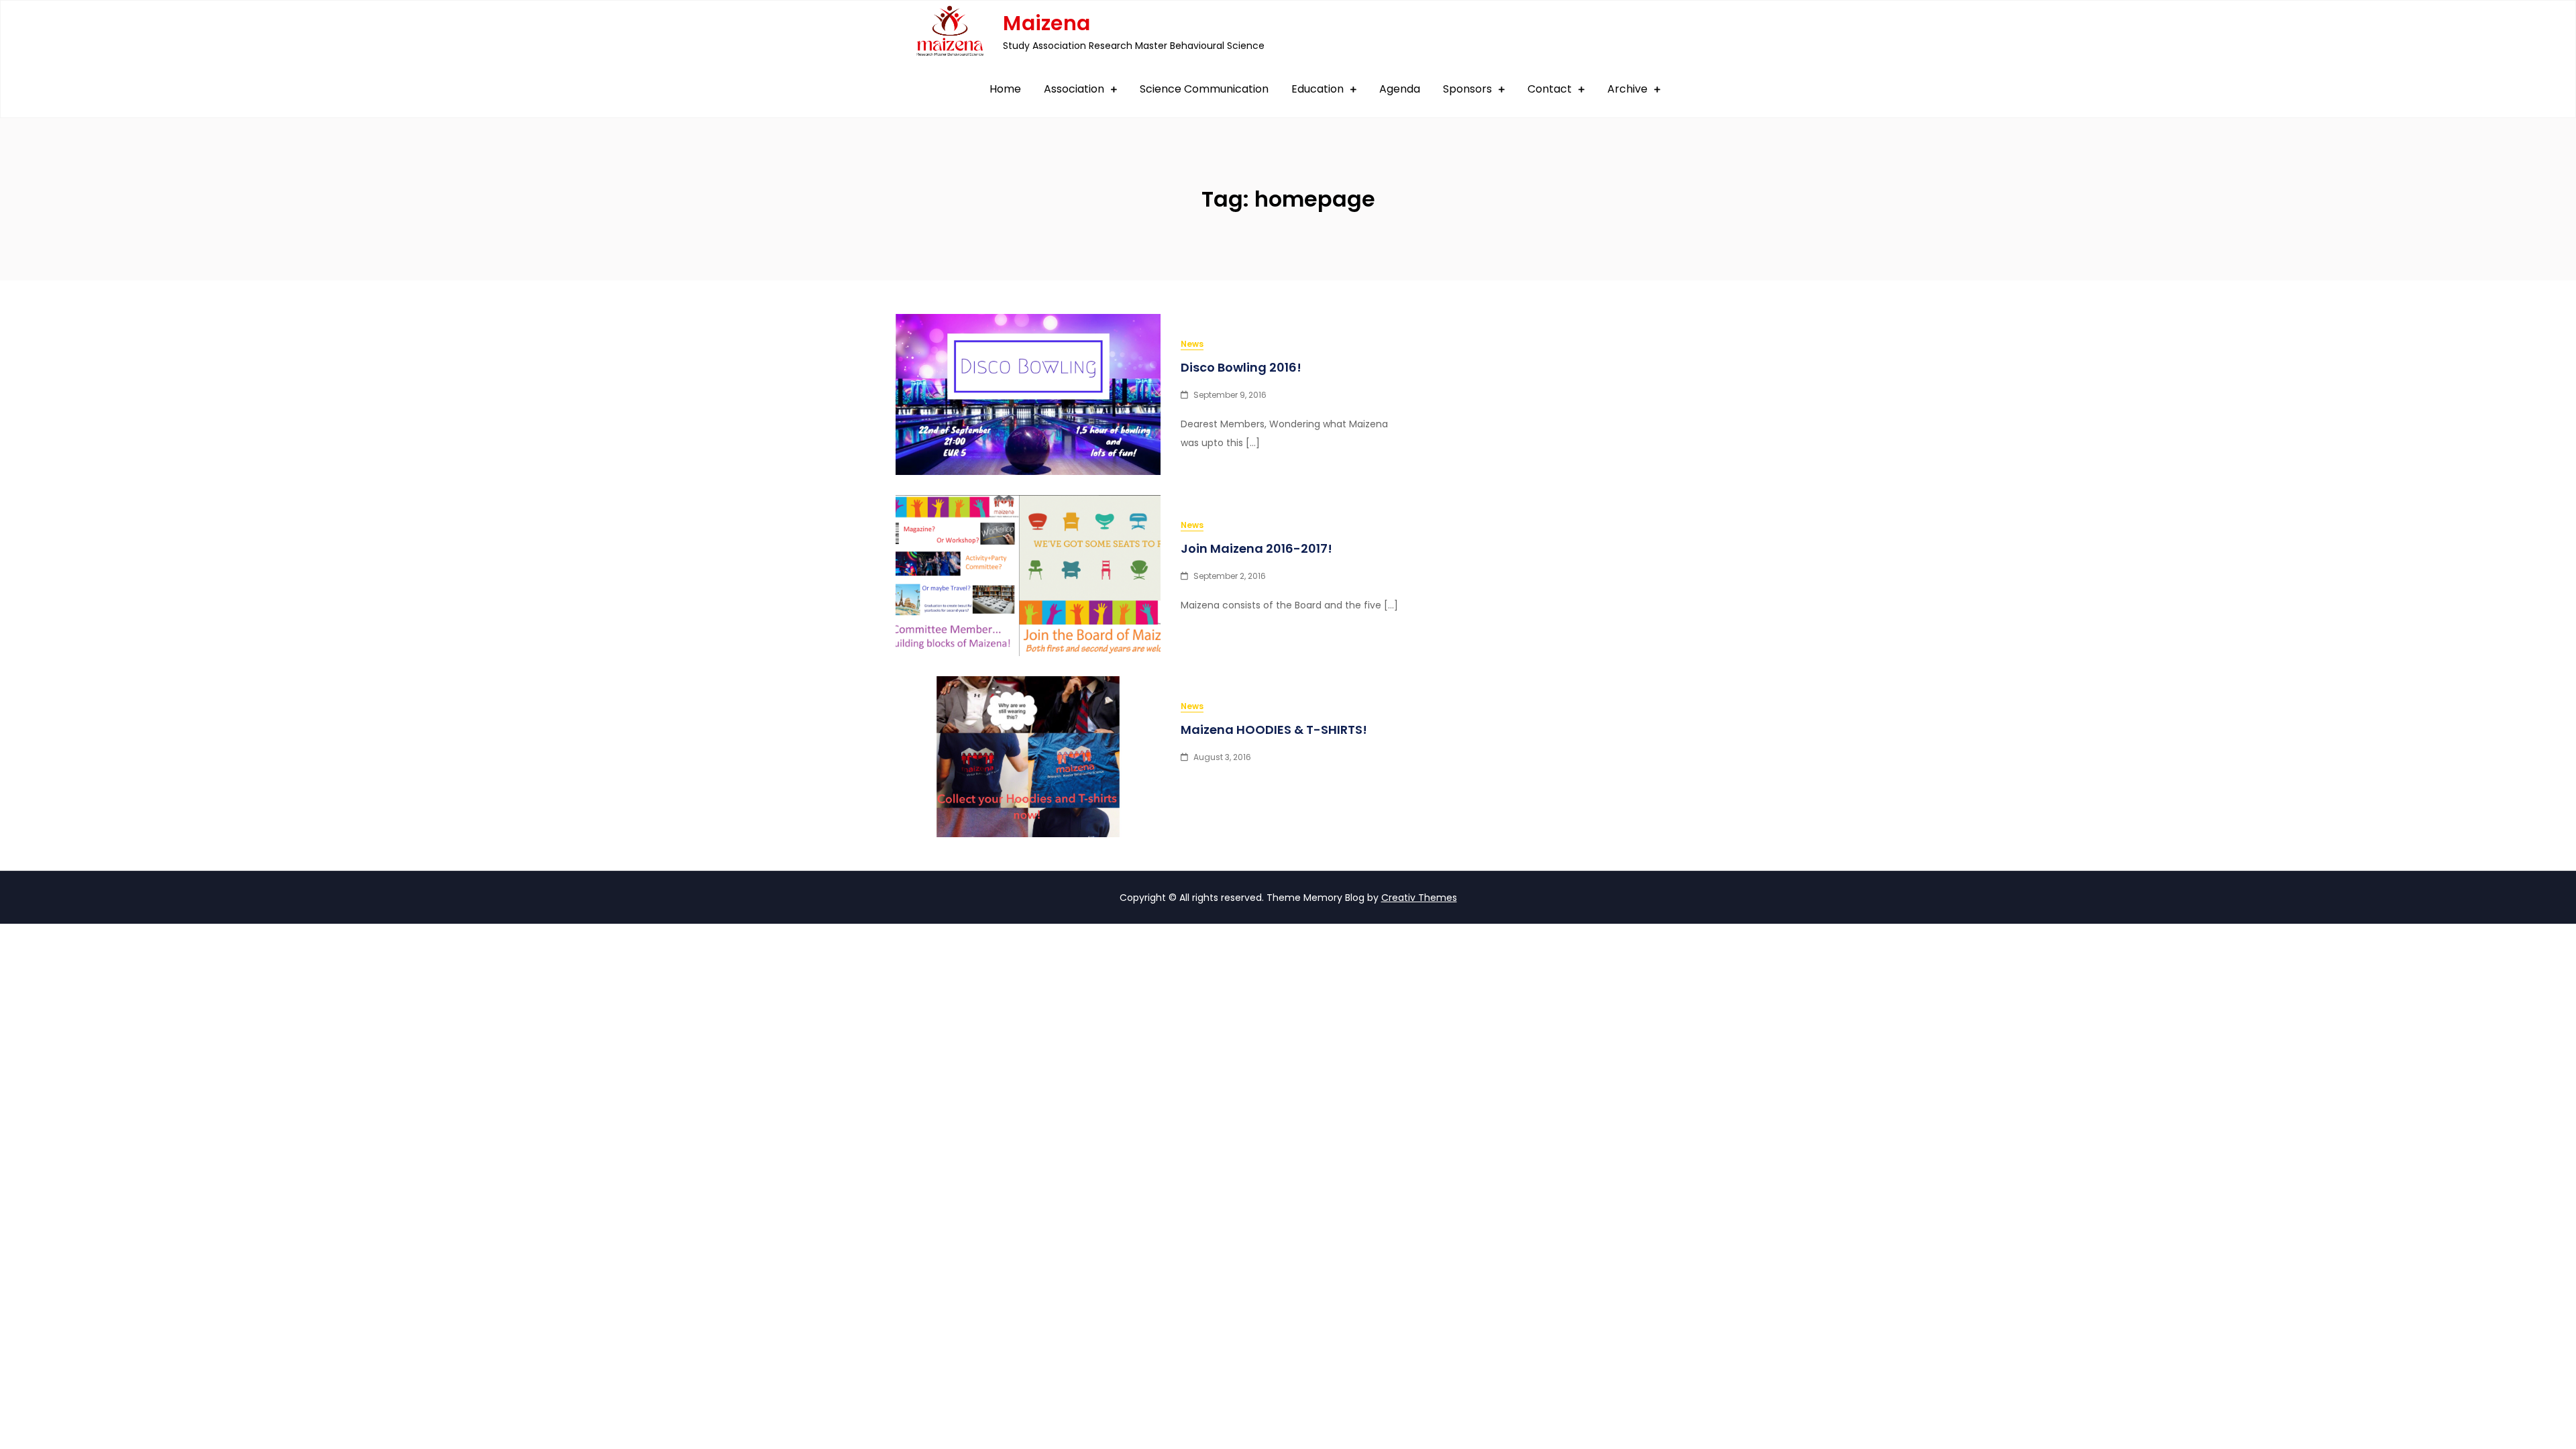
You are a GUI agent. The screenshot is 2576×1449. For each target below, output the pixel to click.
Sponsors (1467, 89)
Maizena (1046, 23)
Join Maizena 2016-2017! (1256, 548)
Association (1074, 89)
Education (1318, 89)
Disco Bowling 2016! (1241, 367)
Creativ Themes (1419, 898)
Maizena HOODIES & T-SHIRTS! (1274, 730)
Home (1005, 89)
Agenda (1400, 89)
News (1192, 344)
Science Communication (1204, 89)
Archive (1627, 89)
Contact (1550, 89)
